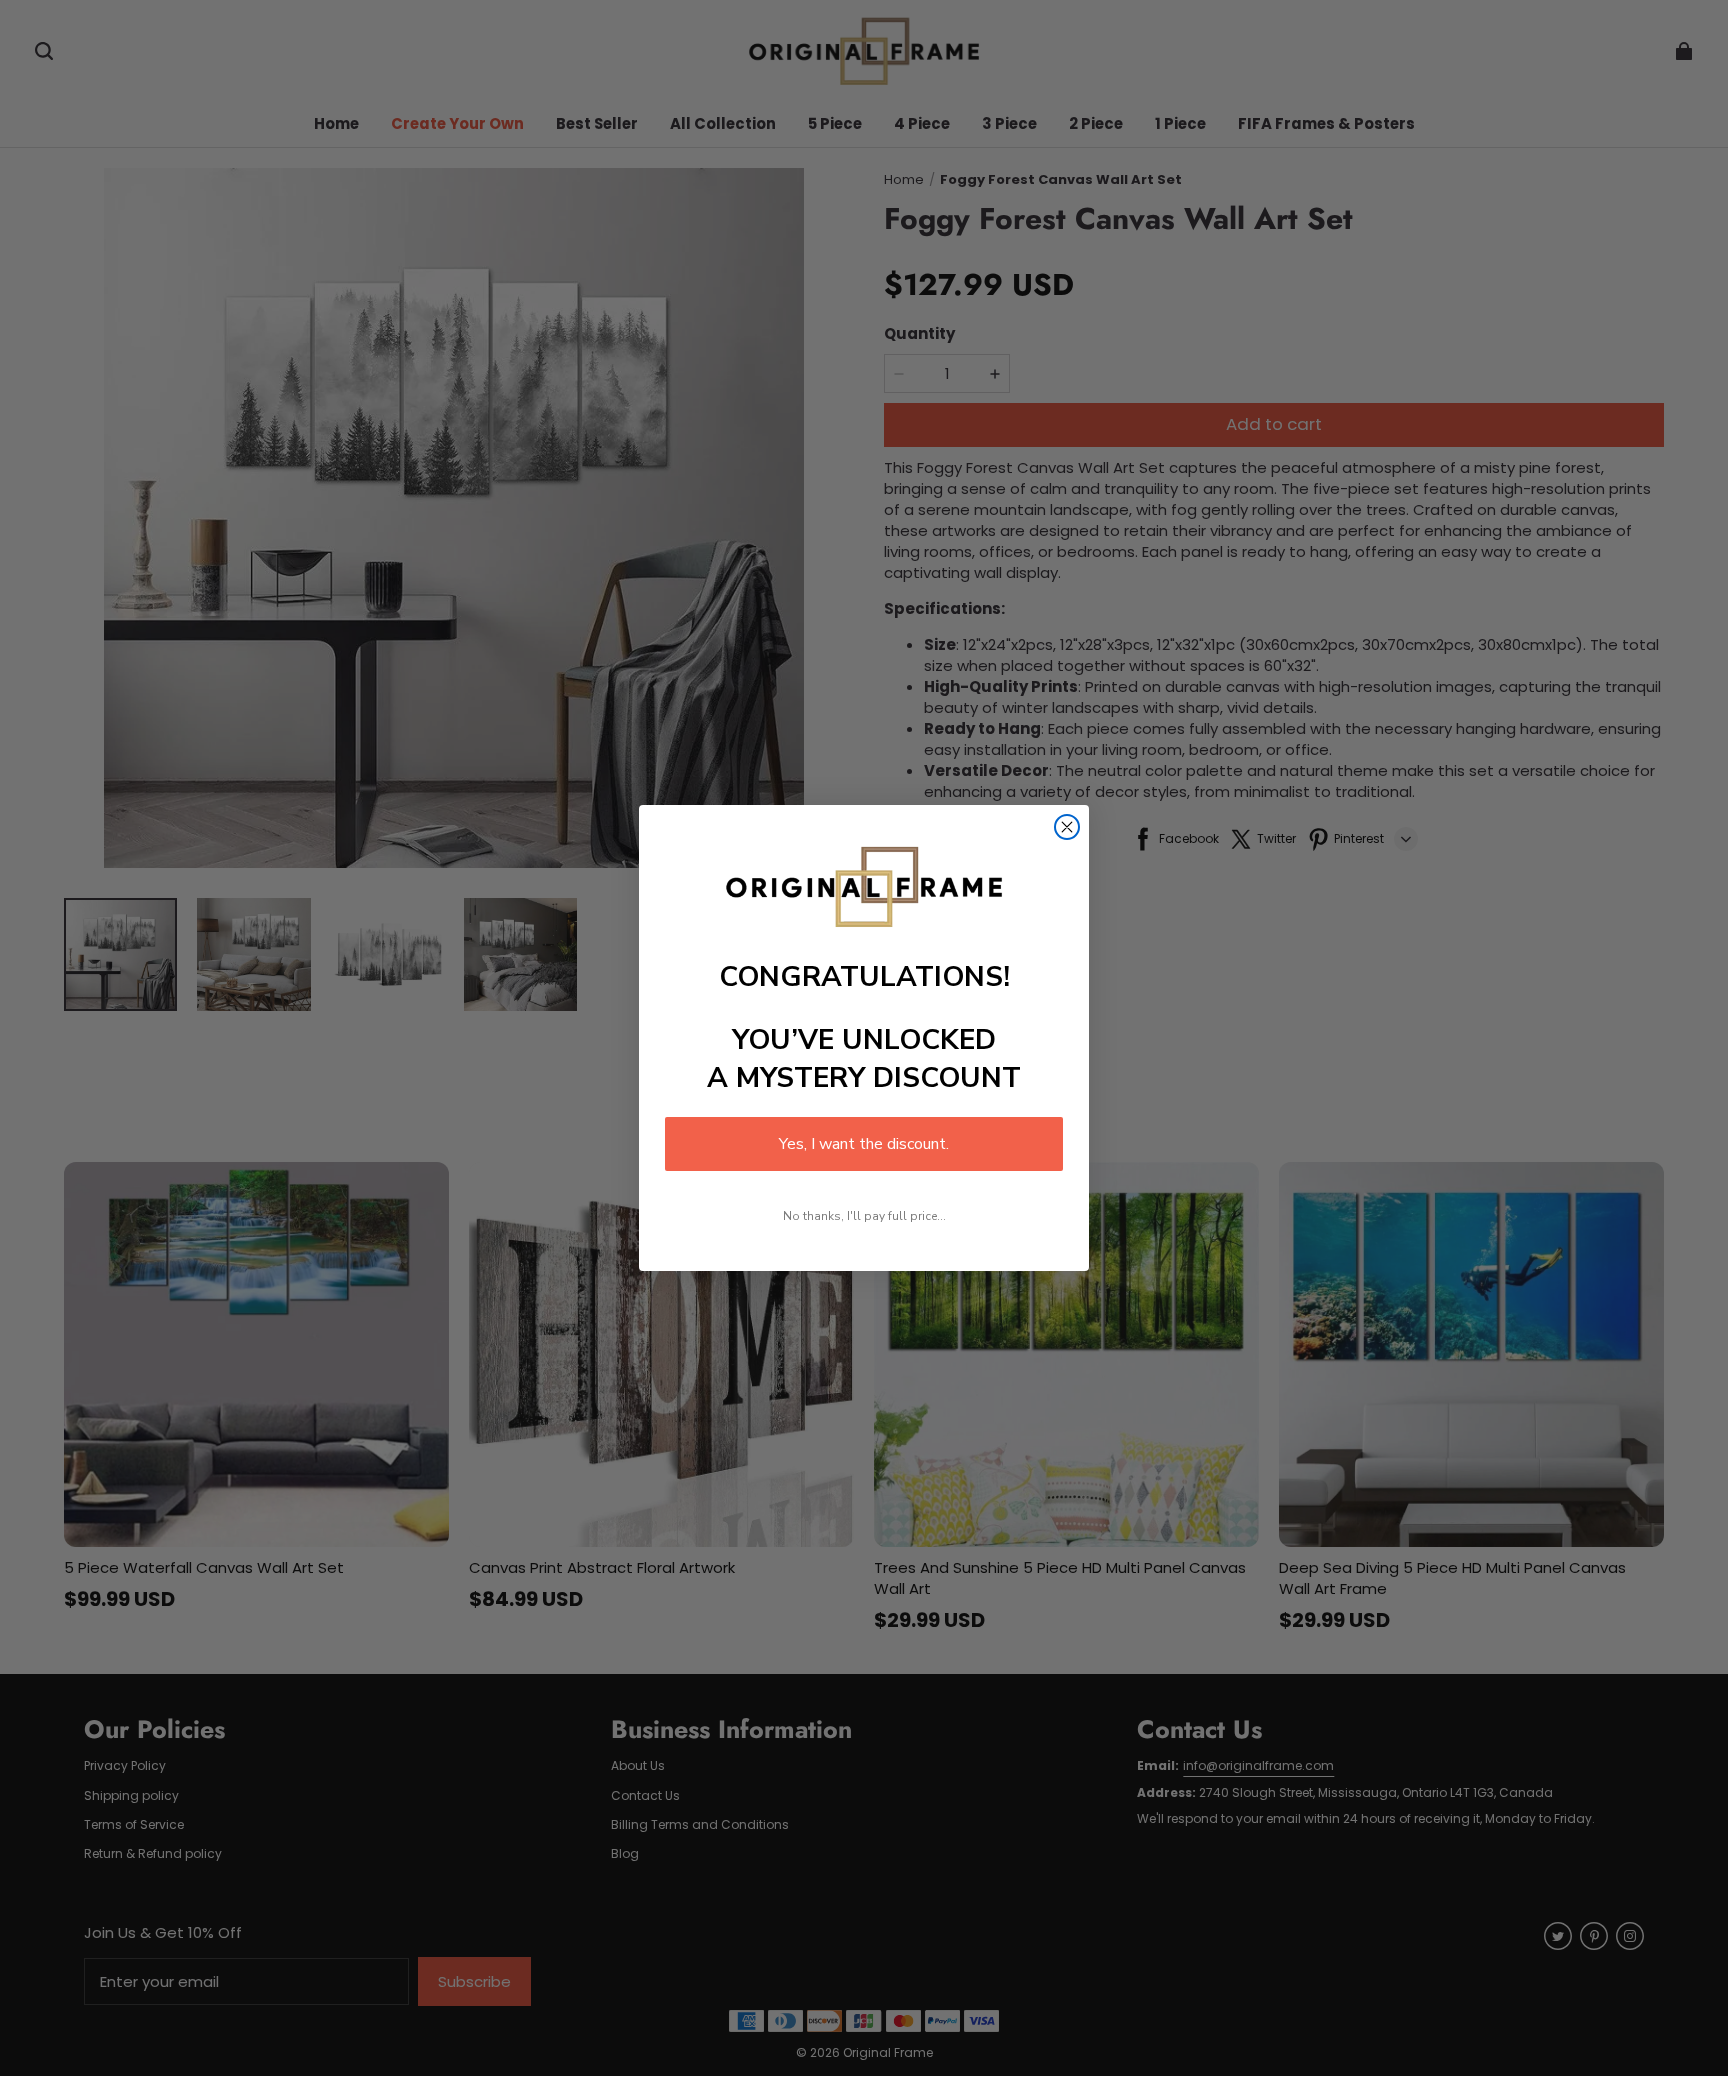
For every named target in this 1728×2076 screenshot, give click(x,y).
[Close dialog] (1067, 827)
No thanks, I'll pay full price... (864, 1216)
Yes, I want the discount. (864, 1144)
